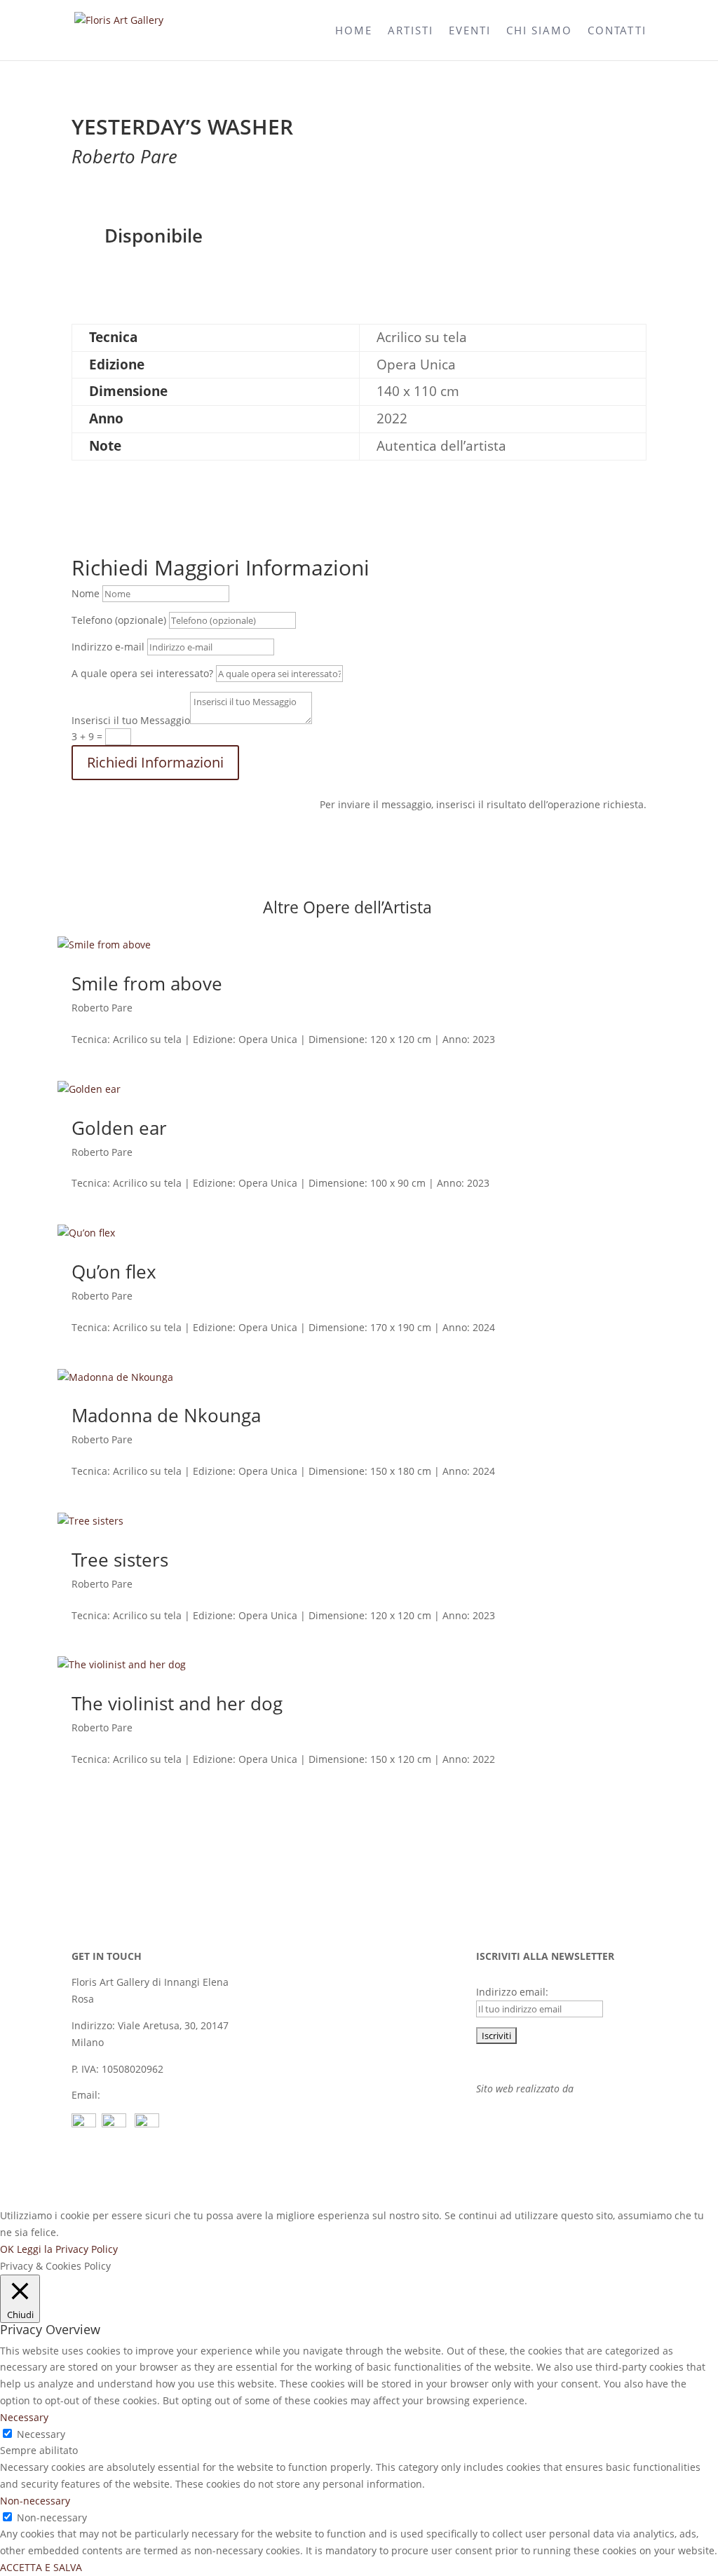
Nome (86, 593)
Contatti (617, 31)
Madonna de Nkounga (166, 1415)
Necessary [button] (24, 2417)
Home (354, 31)
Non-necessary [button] (35, 2501)
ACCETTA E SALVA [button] (41, 2567)
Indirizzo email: (512, 1992)
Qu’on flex (114, 1272)
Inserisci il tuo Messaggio (131, 720)
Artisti (411, 31)
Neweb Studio (607, 2088)
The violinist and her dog (177, 1703)
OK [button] (7, 2249)
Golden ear (119, 1128)
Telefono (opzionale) (119, 620)
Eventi (470, 31)
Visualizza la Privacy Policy (537, 2062)
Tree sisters (120, 1560)
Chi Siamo (539, 31)
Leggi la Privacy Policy (67, 2249)
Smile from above (147, 983)
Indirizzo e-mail (108, 647)
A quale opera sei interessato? (142, 673)
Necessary (41, 2434)
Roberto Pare (102, 1008)
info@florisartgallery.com (162, 2095)
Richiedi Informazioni (155, 762)
